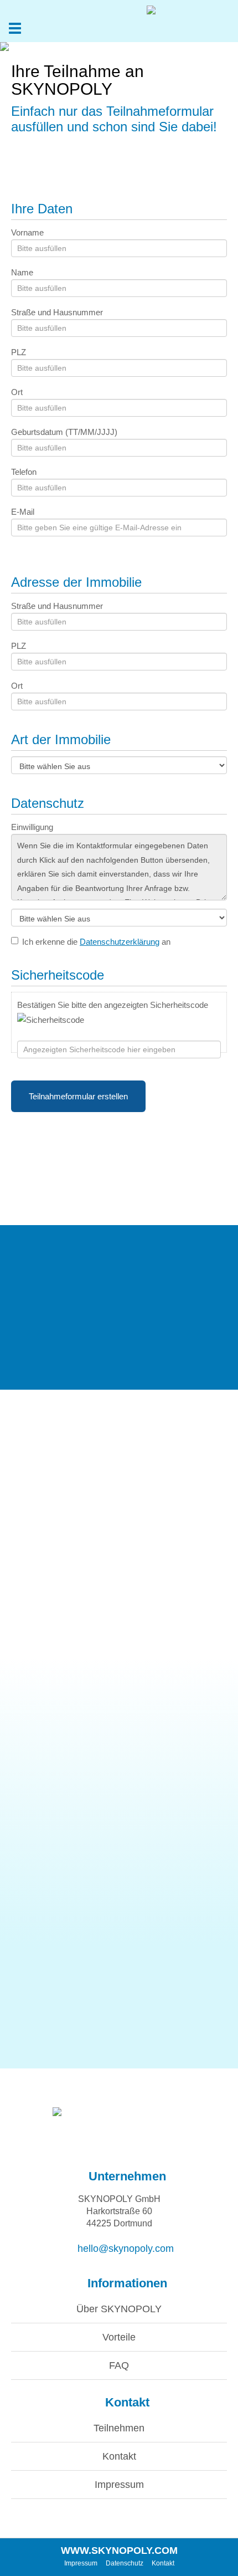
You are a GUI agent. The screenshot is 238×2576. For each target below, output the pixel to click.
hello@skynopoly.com (123, 2249)
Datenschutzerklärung (120, 942)
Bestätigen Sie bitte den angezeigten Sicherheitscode (113, 1005)
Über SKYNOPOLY (119, 2309)
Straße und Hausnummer (57, 312)
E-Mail (23, 512)
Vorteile (119, 2337)
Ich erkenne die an (96, 942)
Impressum (119, 2485)
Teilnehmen (119, 2428)
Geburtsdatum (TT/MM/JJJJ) (64, 432)
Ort (17, 392)
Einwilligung (32, 827)
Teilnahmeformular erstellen (78, 1096)
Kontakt (119, 2456)
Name (22, 272)
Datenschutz (125, 2563)
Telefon (24, 472)
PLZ (19, 352)
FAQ (119, 2365)
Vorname (27, 232)
